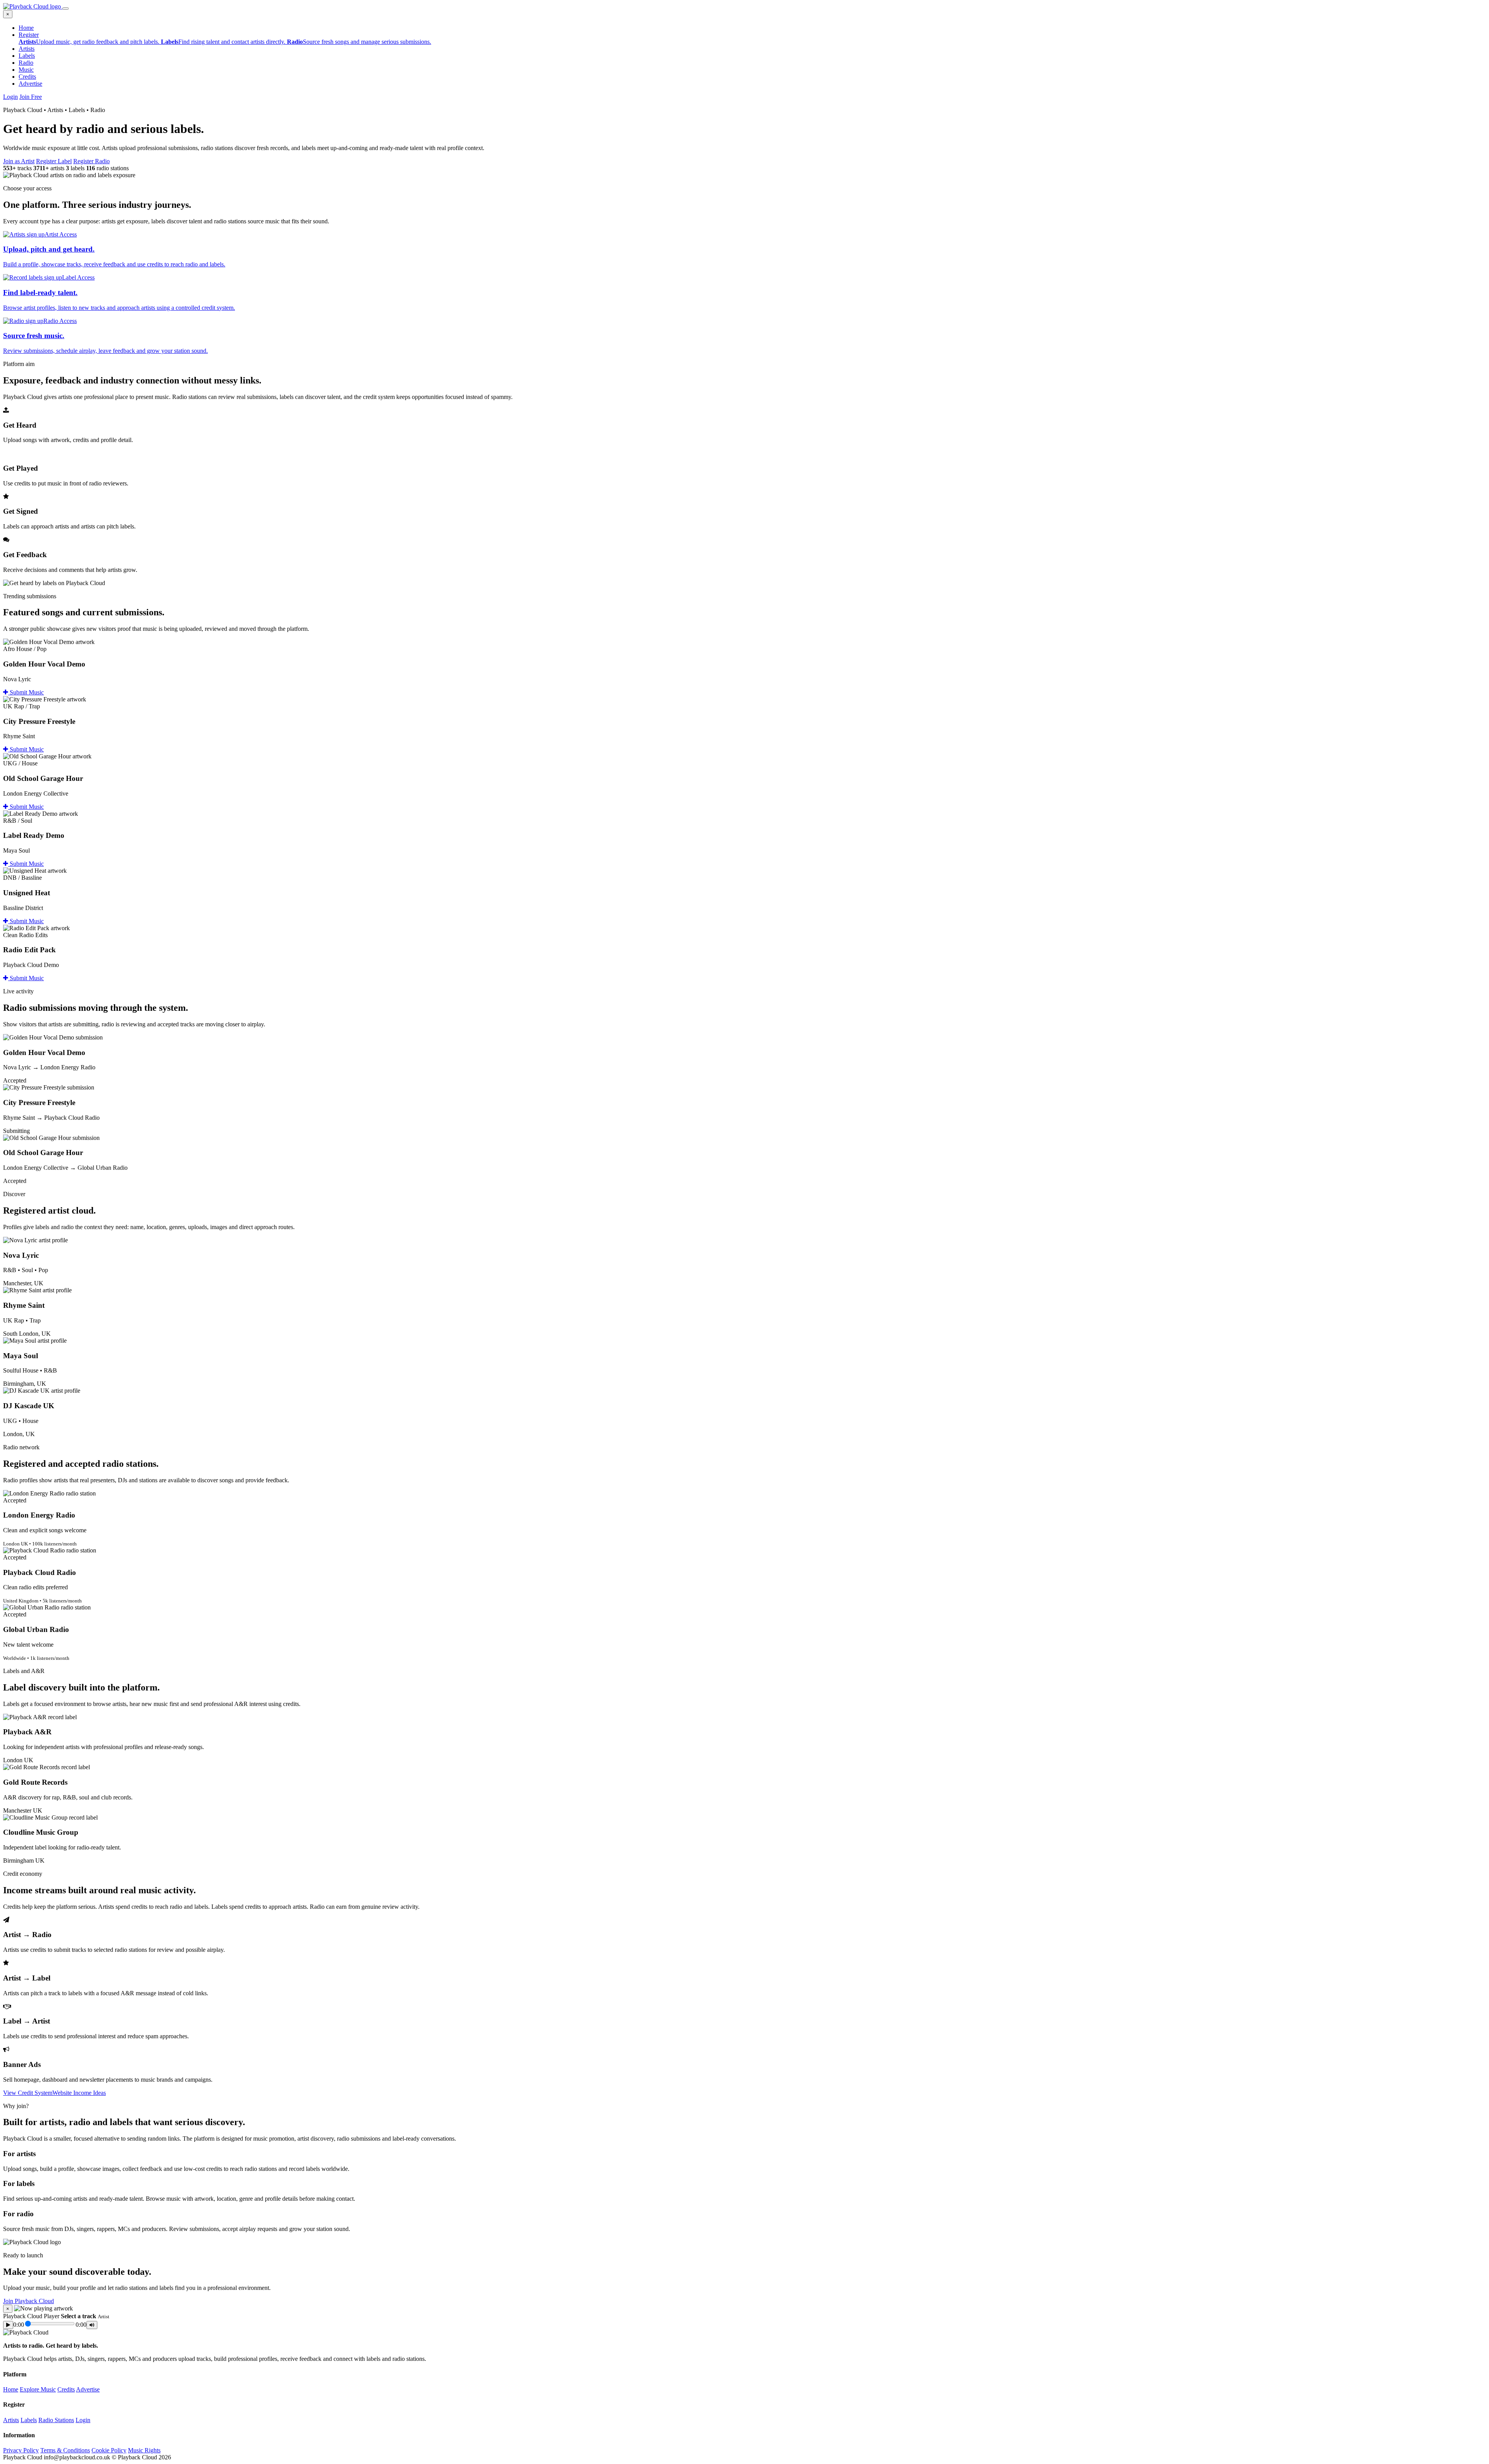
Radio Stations (56, 2420)
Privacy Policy (21, 2450)
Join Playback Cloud (29, 2301)
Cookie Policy (109, 2450)
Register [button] (29, 35)
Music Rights (144, 2450)
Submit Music (26, 692)
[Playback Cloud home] (33, 6)
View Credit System (28, 2093)
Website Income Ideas (79, 2093)
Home (26, 28)
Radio (26, 63)
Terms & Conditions (65, 2450)
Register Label (54, 161)
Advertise (30, 84)
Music (26, 70)
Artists (27, 49)
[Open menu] (66, 9)
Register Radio (92, 161)
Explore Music (38, 2389)
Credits (27, 77)
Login (10, 97)
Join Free (31, 97)
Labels (27, 56)
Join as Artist (19, 161)
